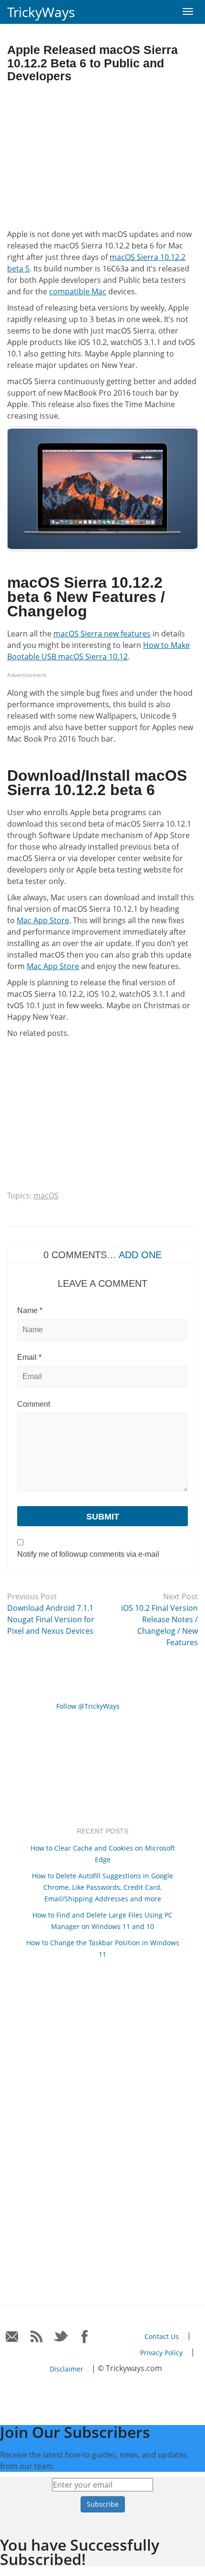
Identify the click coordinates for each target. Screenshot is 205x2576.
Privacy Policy (161, 2353)
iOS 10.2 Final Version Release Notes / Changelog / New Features (159, 1625)
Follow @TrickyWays (88, 1706)
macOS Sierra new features (102, 634)
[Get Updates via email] (12, 2337)
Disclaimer (67, 2369)
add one (140, 1255)
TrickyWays (41, 12)
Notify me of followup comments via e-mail (88, 1554)
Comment (34, 1404)
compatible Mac (78, 291)
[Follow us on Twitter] (61, 2337)
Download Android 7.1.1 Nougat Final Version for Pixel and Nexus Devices (51, 1619)
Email (29, 1357)
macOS (46, 1196)
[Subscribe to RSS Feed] (36, 2337)
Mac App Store (43, 920)
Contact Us (162, 2336)
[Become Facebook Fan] (85, 2337)
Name (30, 1310)
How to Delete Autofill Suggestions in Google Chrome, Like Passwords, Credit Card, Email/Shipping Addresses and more (102, 1887)
